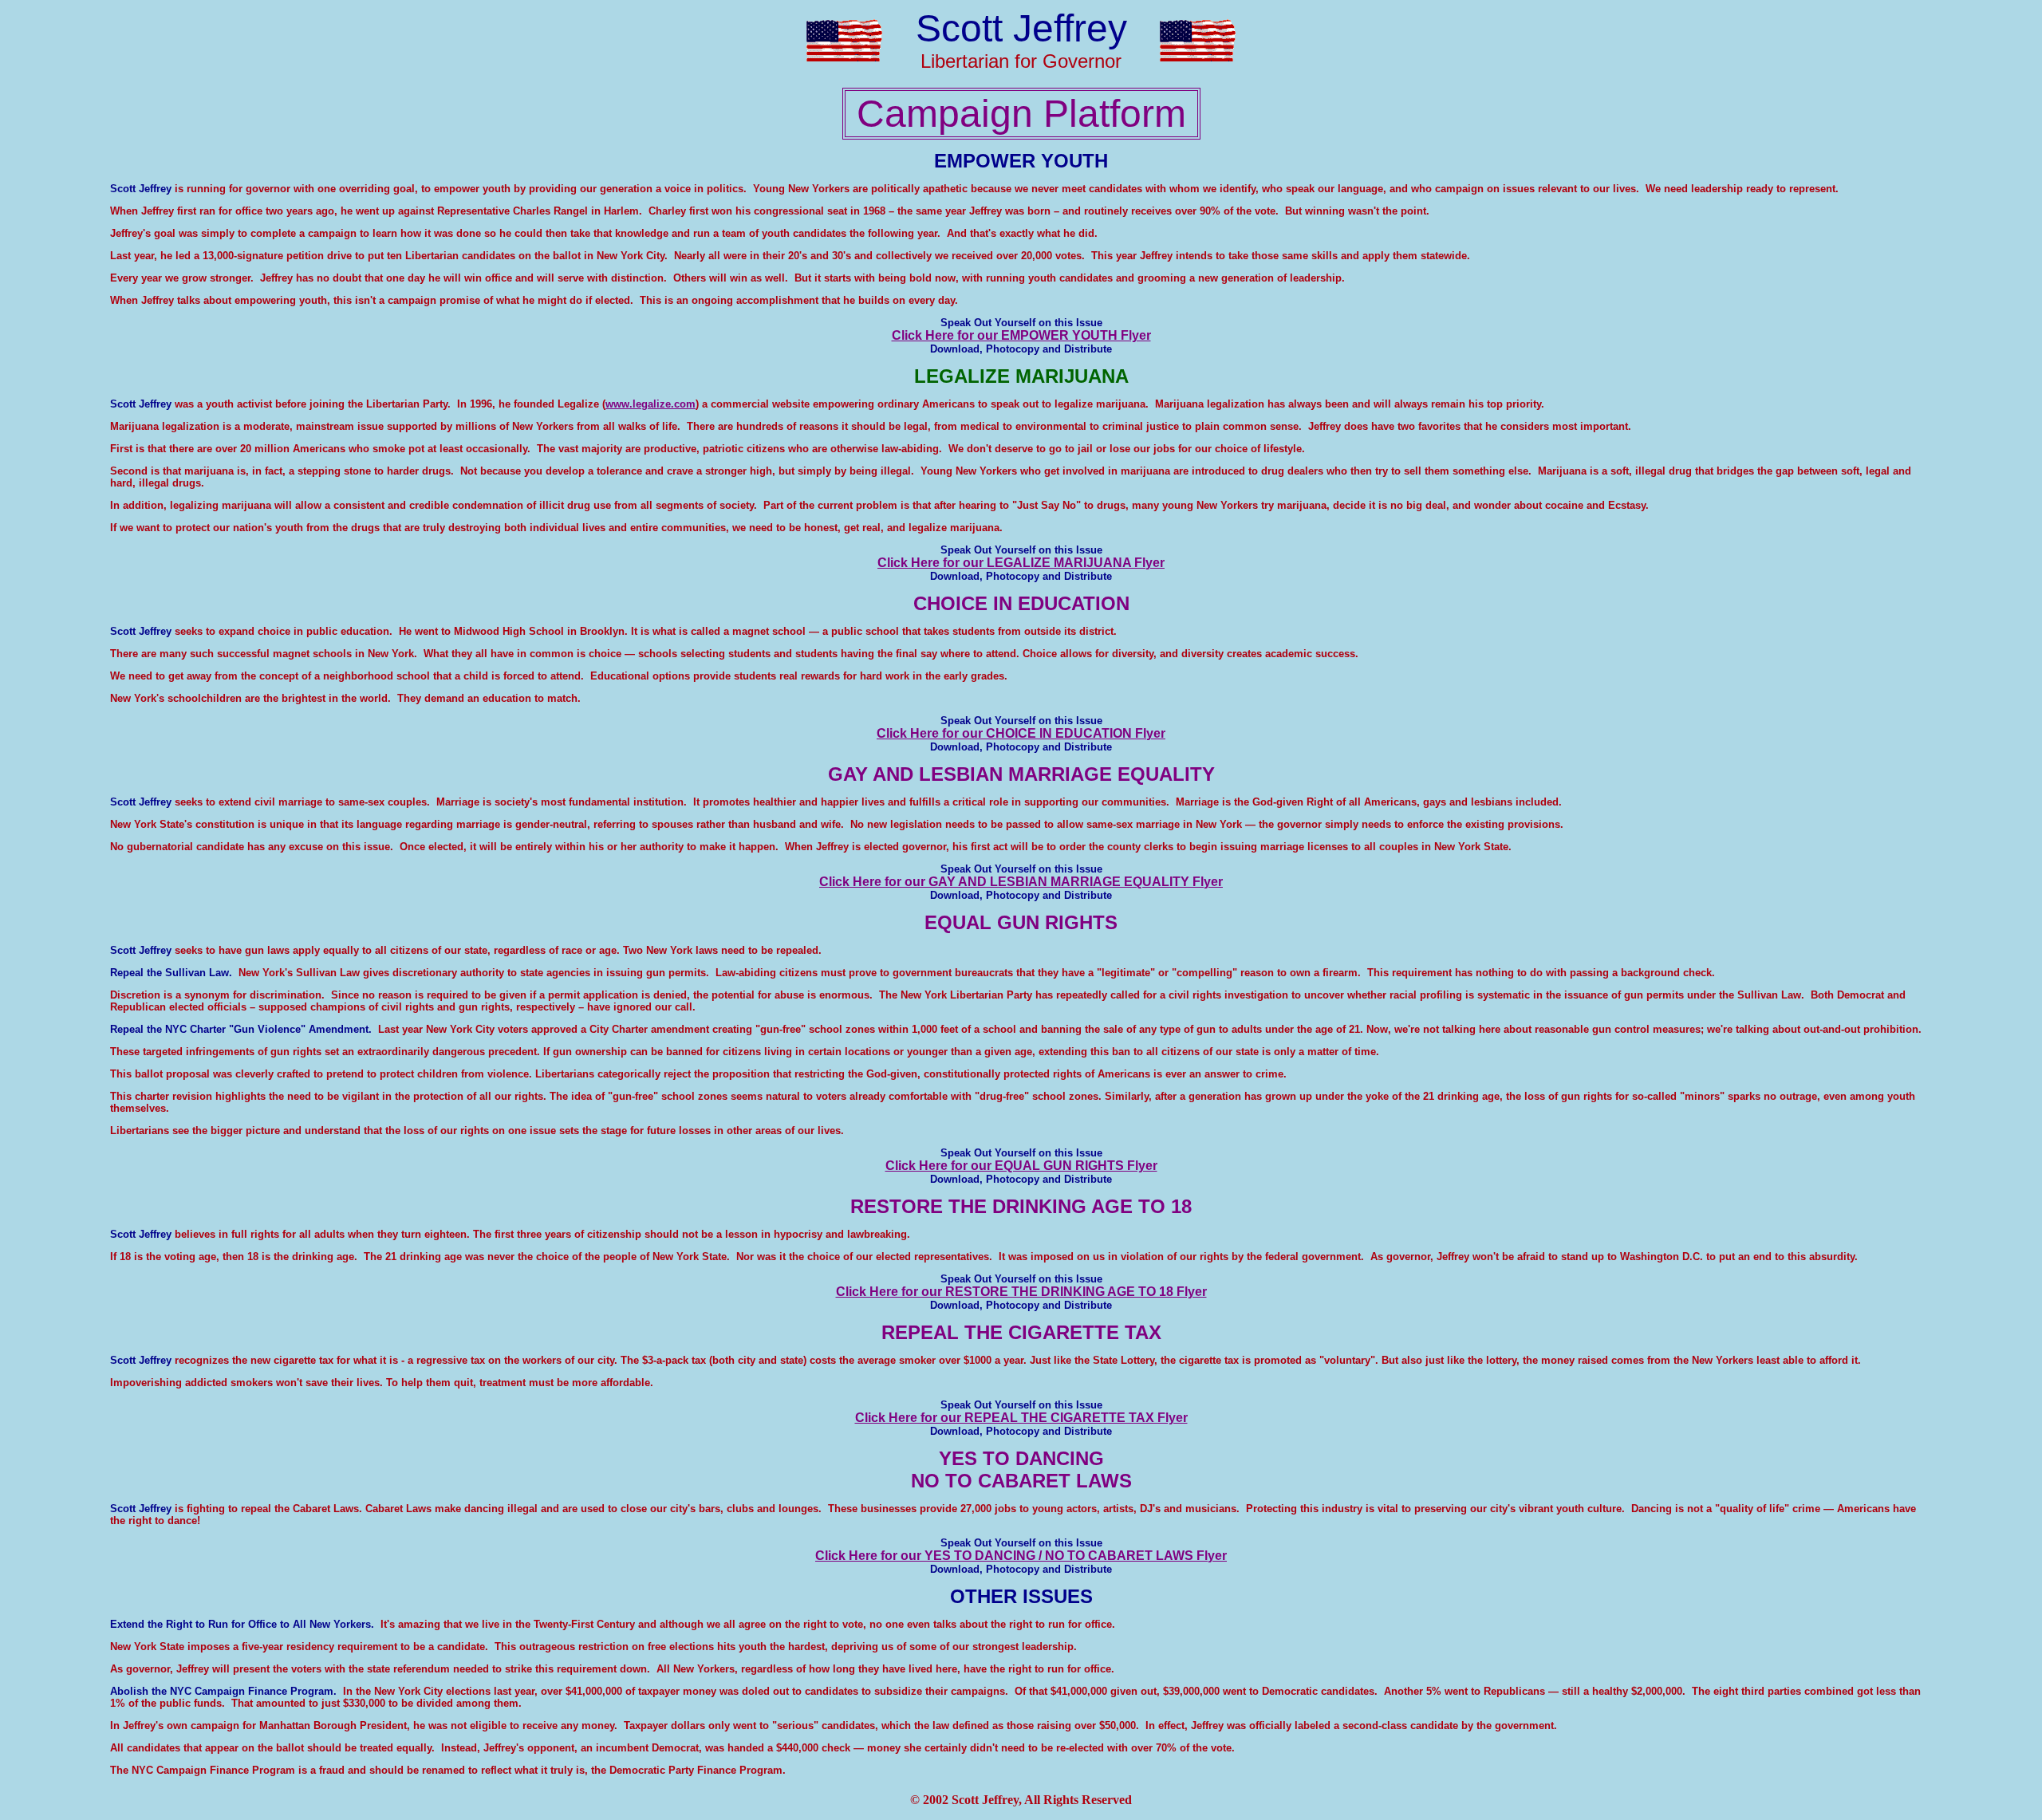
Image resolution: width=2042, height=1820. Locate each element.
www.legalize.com (650, 404)
